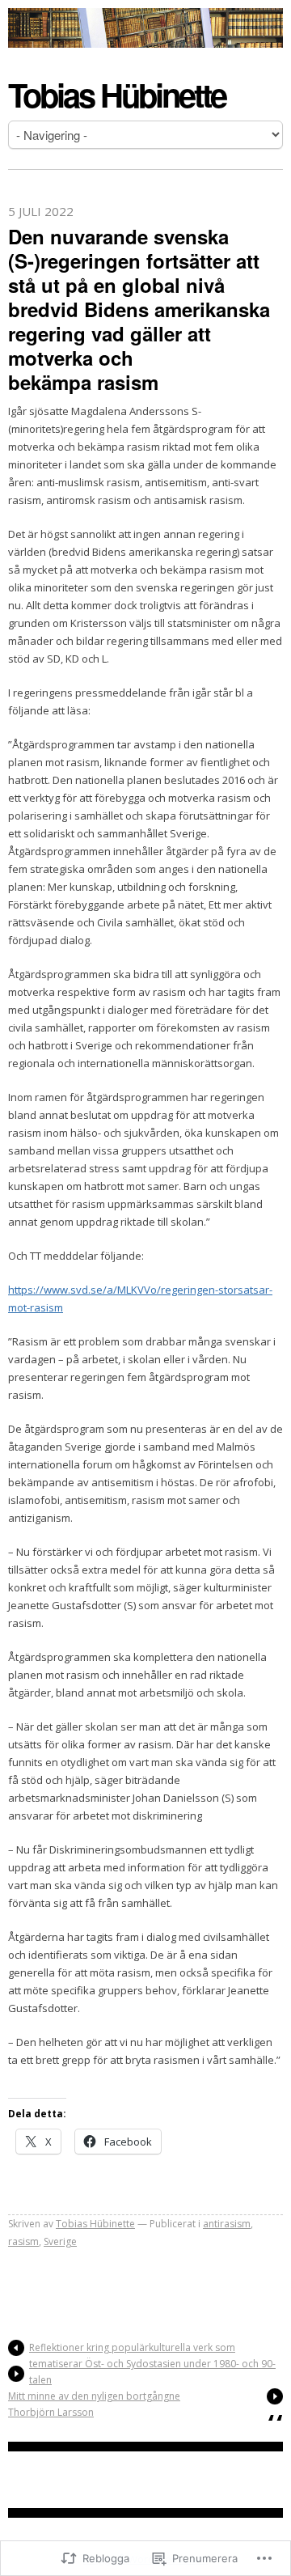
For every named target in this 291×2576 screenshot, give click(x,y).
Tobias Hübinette (117, 94)
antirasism (227, 2224)
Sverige (60, 2241)
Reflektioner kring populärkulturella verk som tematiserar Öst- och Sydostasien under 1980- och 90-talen (152, 2364)
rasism (23, 2241)
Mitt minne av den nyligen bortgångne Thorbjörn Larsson (94, 2404)
